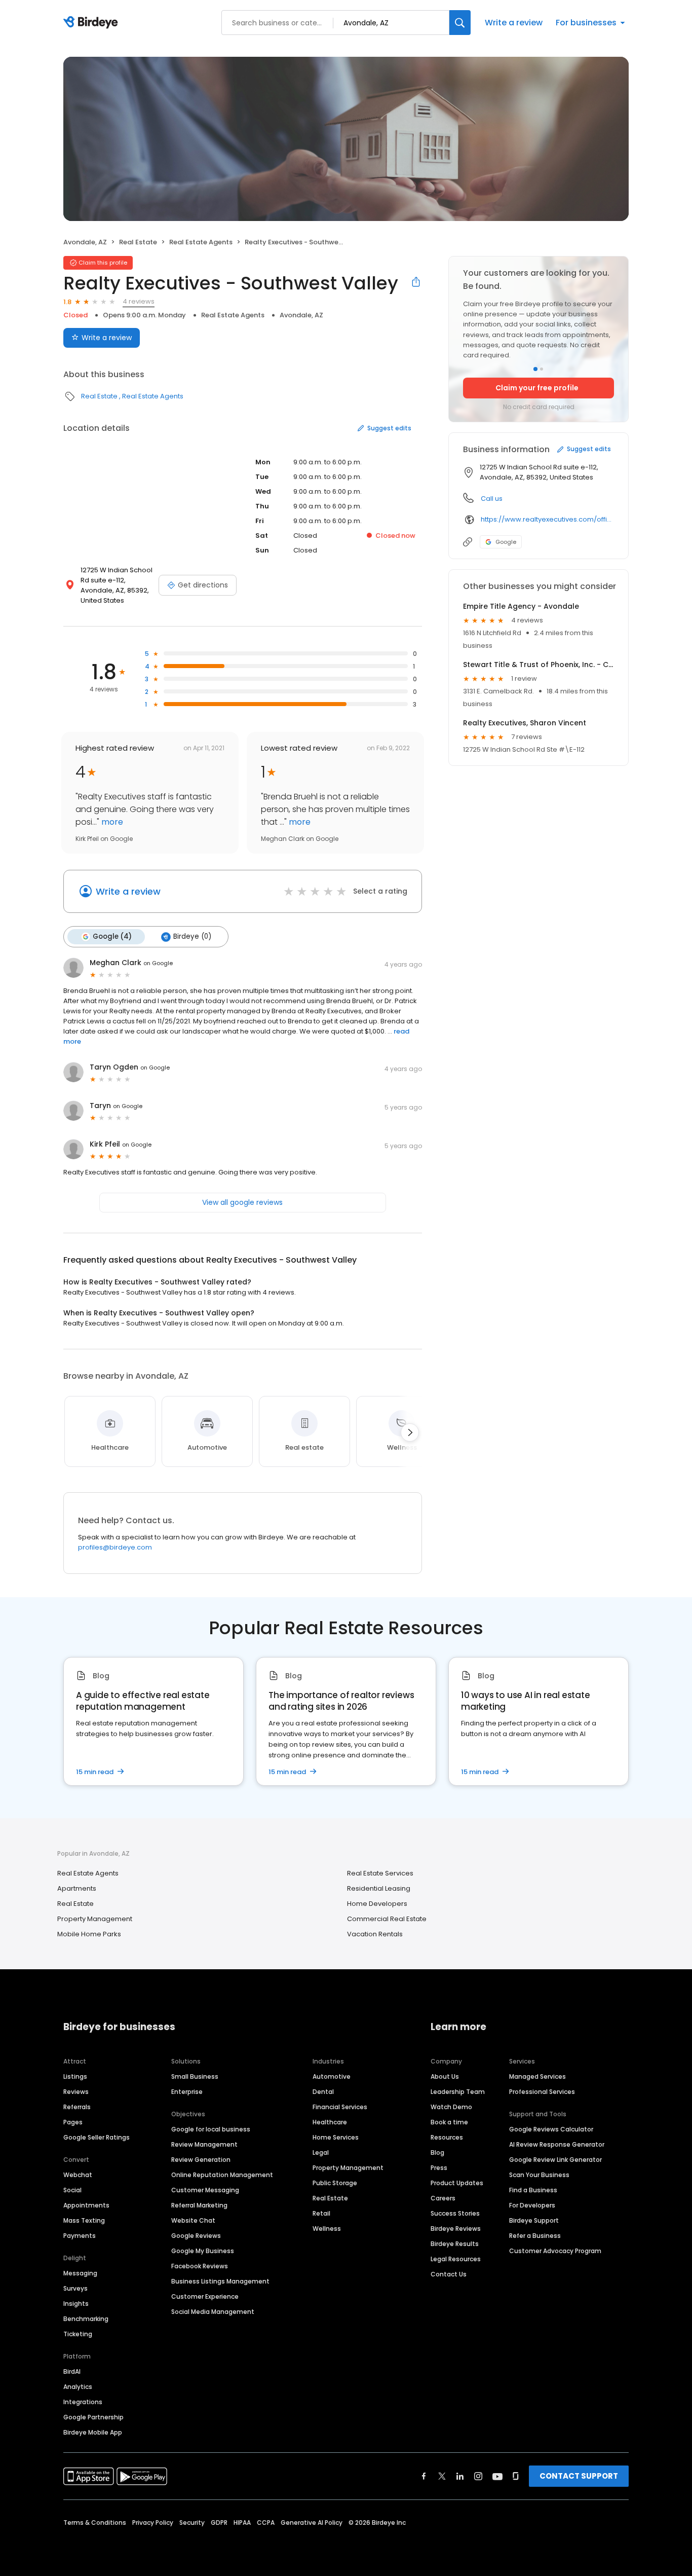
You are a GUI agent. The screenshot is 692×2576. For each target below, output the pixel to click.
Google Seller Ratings (97, 2137)
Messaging (80, 2273)
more (111, 822)
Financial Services (340, 2107)
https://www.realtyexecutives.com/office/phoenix (547, 519)
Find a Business (533, 2190)
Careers (443, 2198)
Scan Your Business (539, 2175)
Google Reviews (196, 2236)
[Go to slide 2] (542, 369)
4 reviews (139, 301)
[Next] (410, 1432)
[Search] (460, 23)
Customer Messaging (205, 2190)
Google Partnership (93, 2417)
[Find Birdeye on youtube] (497, 2476)
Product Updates (457, 2183)
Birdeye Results (455, 2244)
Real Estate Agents (201, 242)
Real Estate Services (380, 1873)
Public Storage (335, 2183)
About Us (445, 2076)
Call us (492, 499)
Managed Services (537, 2076)
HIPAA (242, 2523)
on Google (158, 963)
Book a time (449, 2122)
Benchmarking (86, 2319)
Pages (73, 2122)
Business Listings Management (220, 2281)
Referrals (77, 2107)
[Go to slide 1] (535, 369)
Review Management (204, 2144)
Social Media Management (213, 2312)
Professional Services (542, 2092)
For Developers (532, 2205)
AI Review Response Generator (557, 2144)
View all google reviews (242, 1202)
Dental (323, 2092)
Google (506, 542)
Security (192, 2523)
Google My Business (203, 2251)
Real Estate (138, 242)
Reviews (76, 2092)
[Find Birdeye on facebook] (424, 2476)
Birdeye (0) (192, 936)
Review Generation (201, 2160)
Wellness (327, 2229)
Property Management (95, 1919)
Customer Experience (205, 2296)
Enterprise (187, 2092)
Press (439, 2168)
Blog (437, 2152)
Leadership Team (458, 2092)
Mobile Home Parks (89, 1934)
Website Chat (193, 2220)
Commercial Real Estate (387, 1919)
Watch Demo (451, 2107)
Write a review (514, 23)
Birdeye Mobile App (93, 2432)
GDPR (219, 2523)
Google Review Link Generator (555, 2160)
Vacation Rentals (375, 1934)
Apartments (77, 1888)
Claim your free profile (537, 388)
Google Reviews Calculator (551, 2129)
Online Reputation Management (222, 2175)
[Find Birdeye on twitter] (442, 2476)
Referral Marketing (199, 2205)
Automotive (332, 2076)
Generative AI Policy (312, 2523)
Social (72, 2190)
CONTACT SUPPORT (579, 2476)
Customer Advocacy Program (555, 2251)
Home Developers (377, 1904)
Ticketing (78, 2334)
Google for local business (211, 2129)
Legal (321, 2152)
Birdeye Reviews (456, 2229)
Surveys (75, 2288)
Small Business (195, 2076)
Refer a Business (535, 2236)
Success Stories (455, 2213)
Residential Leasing (379, 1888)
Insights (76, 2304)
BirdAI (72, 2371)
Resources (447, 2137)
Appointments (86, 2205)
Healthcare (330, 2122)
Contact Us (449, 2274)
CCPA (266, 2523)
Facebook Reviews (200, 2266)
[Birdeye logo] (92, 23)
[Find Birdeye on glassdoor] (516, 2476)
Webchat (78, 2175)
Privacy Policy (153, 2523)
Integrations (83, 2402)
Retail (321, 2213)
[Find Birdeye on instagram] (478, 2476)
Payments (80, 2236)
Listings (75, 2076)
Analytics (78, 2387)
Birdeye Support (534, 2220)
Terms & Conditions (95, 2523)
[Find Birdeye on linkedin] (460, 2476)
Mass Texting (84, 2220)
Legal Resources (456, 2259)
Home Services (336, 2137)
